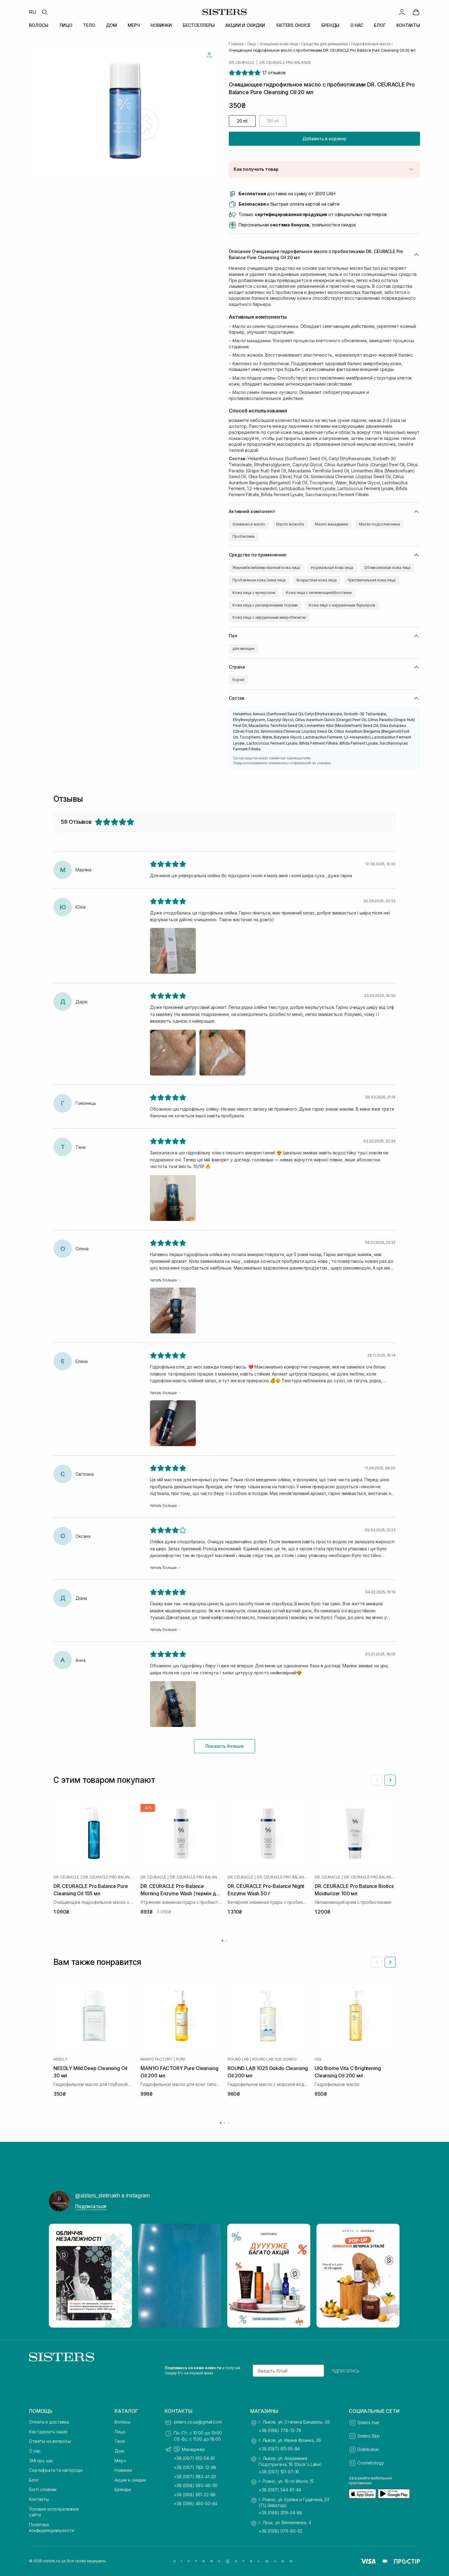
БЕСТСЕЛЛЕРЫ (199, 25)
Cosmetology (371, 2463)
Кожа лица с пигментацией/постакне (319, 593)
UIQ (318, 2059)
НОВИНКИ (161, 25)
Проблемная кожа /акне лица (259, 580)
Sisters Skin (369, 2436)
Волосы (122, 2422)
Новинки (123, 2470)
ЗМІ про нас (41, 2461)
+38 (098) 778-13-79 (280, 2430)
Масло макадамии (331, 524)
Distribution (368, 2449)
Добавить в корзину (324, 139)
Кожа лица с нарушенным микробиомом (269, 617)
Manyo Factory (156, 2059)
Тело (120, 2441)
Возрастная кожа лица (317, 580)
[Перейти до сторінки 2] (226, 1941)
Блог (34, 2480)
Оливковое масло (249, 524)
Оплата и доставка (49, 2422)
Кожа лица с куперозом (254, 593)
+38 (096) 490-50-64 (196, 2503)
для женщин (243, 649)
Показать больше (224, 1746)
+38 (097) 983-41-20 (195, 2477)
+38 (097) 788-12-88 (195, 2467)
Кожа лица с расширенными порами (265, 605)
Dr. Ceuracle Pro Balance (285, 63)
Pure (181, 2059)
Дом (119, 2451)
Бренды (123, 2489)
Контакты (39, 2499)
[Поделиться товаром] (209, 55)
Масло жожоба (290, 524)
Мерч (120, 2461)
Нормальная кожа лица (332, 568)
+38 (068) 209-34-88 (280, 2513)
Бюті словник (43, 2489)
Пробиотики (243, 536)
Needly (60, 2059)
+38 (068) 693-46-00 (196, 2485)
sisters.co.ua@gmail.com (198, 2422)
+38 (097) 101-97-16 (279, 2472)
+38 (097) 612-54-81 (194, 2458)
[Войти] (402, 12)
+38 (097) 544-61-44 (280, 2490)
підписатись (346, 2371)
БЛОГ (380, 25)
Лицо (120, 2432)
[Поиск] (45, 12)
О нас (35, 2451)
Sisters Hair (368, 2422)
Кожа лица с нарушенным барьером (342, 605)
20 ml (242, 121)
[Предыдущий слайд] (377, 1780)
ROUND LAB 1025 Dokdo (274, 2059)
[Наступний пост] (390, 2276)
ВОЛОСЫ (39, 25)
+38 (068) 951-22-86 (195, 2495)
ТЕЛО (89, 25)
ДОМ (111, 25)
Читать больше (163, 1280)
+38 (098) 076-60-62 (281, 2531)
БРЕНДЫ (330, 25)
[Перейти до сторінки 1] (223, 1941)
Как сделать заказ (48, 2432)
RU (33, 12)
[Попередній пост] (59, 2276)
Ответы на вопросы (50, 2441)
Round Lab (238, 2059)
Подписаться (91, 2206)
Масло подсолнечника (380, 524)
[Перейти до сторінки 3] (229, 2123)
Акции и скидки (130, 2480)
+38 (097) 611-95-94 (279, 2449)
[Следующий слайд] (390, 1780)
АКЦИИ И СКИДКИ (245, 25)
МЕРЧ (134, 25)
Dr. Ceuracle (242, 63)
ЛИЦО (66, 25)
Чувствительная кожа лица (372, 580)
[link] (416, 12)
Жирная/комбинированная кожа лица (266, 568)
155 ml (273, 121)
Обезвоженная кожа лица (387, 568)
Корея (238, 680)
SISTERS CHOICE (293, 25)
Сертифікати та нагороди (56, 2470)
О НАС (357, 25)
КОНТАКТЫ (408, 25)
